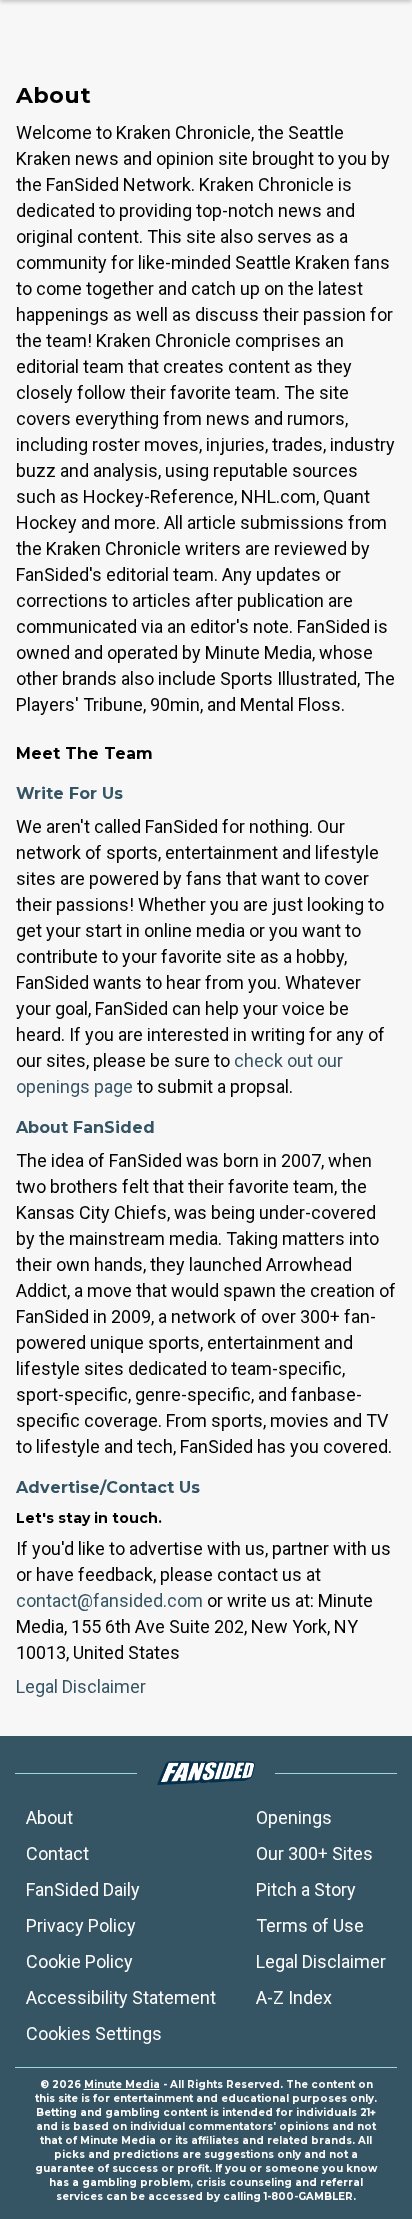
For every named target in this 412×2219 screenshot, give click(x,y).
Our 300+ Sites (314, 1853)
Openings (294, 1817)
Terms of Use (310, 1925)
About (49, 1817)
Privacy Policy (81, 1925)
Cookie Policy (79, 1961)
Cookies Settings (94, 2033)
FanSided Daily (83, 1889)
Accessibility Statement (121, 1997)
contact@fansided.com (109, 1600)
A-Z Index (294, 1997)
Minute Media (122, 2084)
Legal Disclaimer (81, 1686)
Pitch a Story (306, 1889)
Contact (57, 1853)
